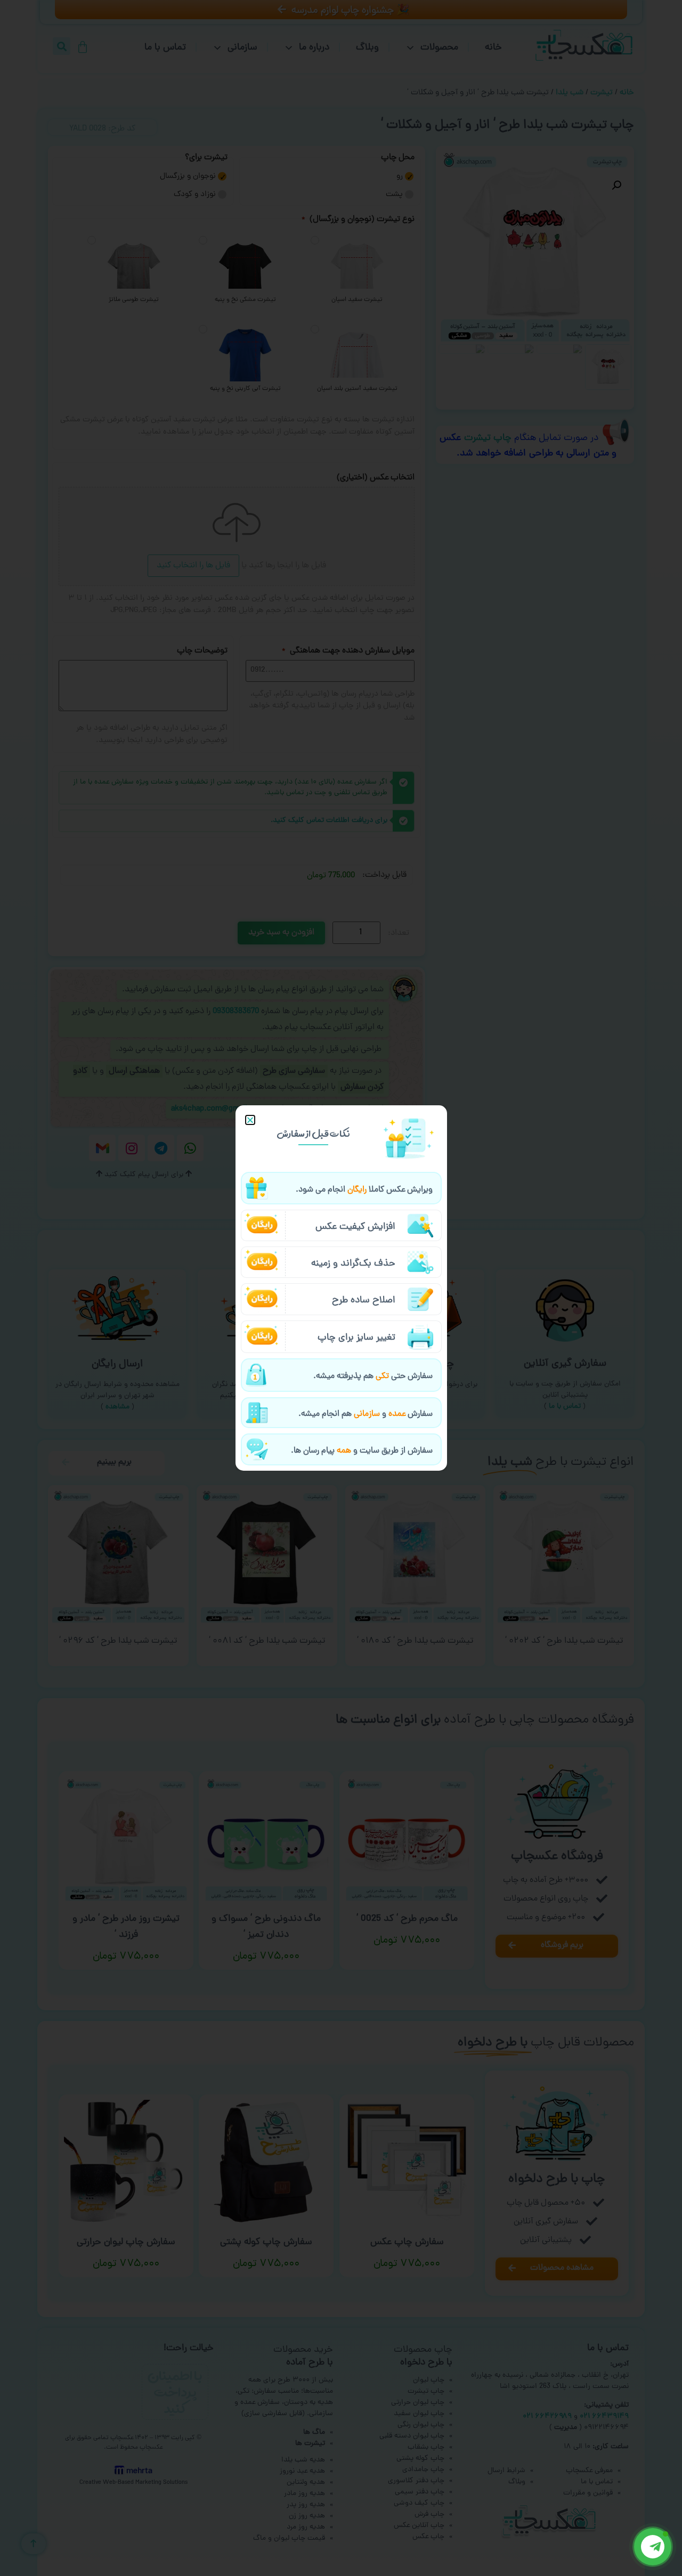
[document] (341, 1288)
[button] (250, 1120)
